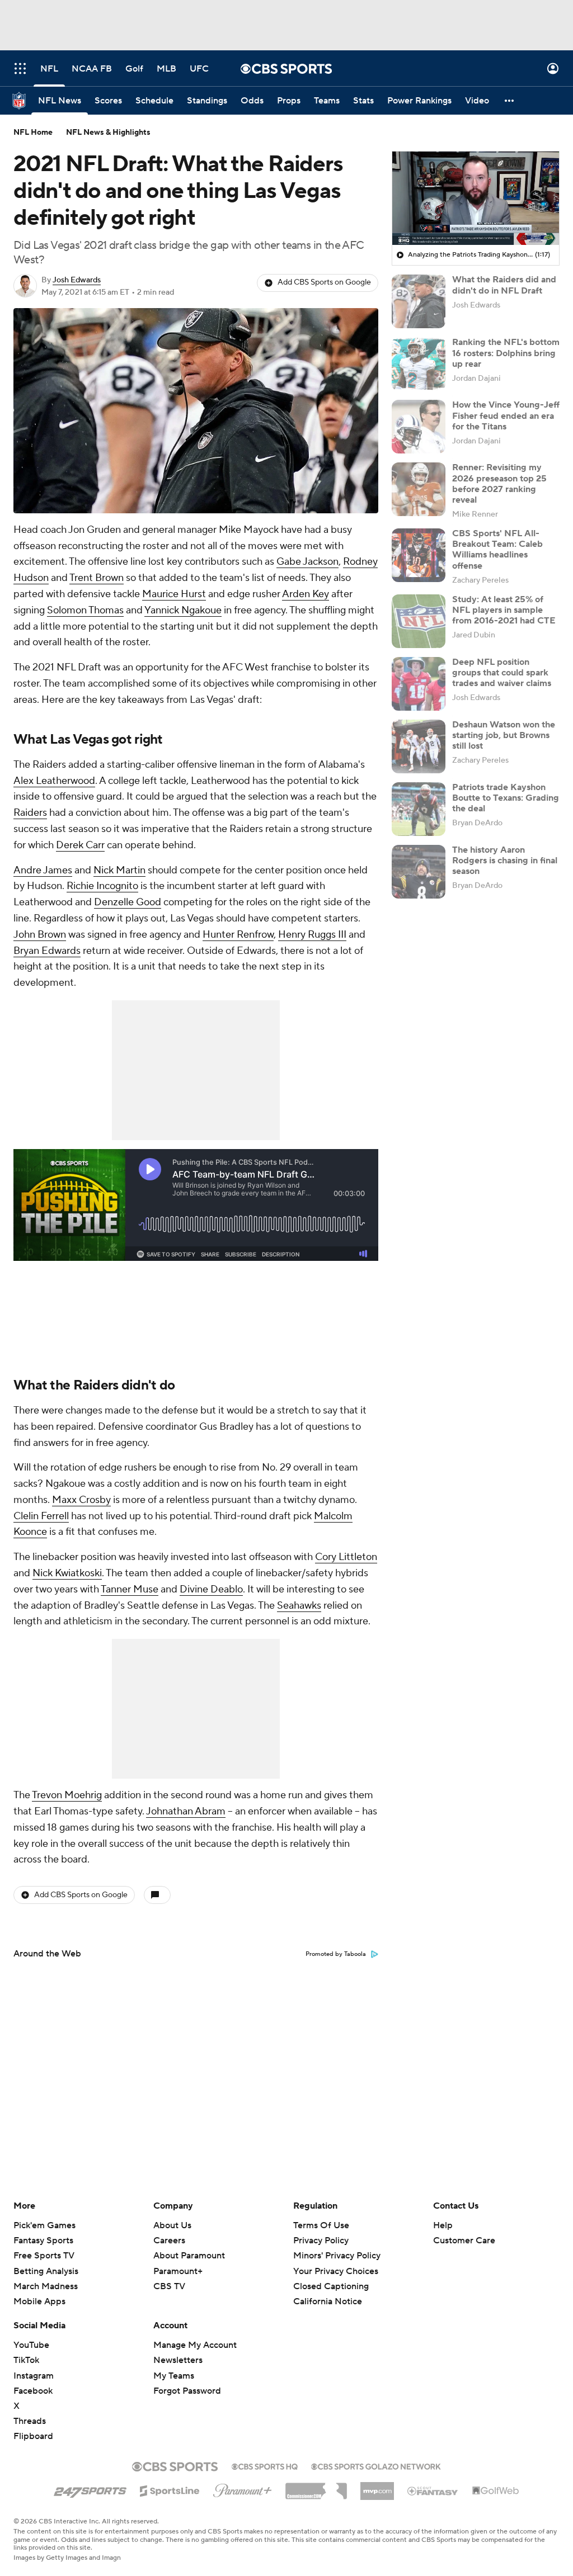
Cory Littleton (346, 1557)
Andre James (43, 870)
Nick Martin (119, 870)
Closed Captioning (331, 2276)
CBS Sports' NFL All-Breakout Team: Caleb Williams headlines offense (497, 550)
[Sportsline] (170, 2489)
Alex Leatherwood (54, 781)
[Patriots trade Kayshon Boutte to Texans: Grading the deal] (419, 809)
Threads (30, 2421)
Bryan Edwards (47, 951)
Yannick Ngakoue (183, 610)
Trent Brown (97, 578)
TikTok (26, 2360)
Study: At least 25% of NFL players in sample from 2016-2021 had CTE (504, 610)
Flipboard (33, 2436)
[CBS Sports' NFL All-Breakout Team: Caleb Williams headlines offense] (419, 555)
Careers (169, 2241)
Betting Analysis (46, 2271)
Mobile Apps (39, 2301)
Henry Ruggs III (312, 935)
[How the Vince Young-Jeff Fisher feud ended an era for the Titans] (419, 427)
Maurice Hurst (174, 594)
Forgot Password (187, 2391)
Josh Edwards (77, 280)
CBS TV (169, 2286)
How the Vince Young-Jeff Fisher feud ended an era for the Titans (506, 415)
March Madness (46, 2286)
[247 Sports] (90, 2489)
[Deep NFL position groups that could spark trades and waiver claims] (419, 684)
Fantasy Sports (43, 2241)
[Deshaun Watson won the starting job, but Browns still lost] (419, 746)
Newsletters (178, 2360)
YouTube (31, 2345)
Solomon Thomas (85, 610)
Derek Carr (80, 845)
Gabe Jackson (307, 562)
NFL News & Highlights (108, 133)
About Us (172, 2225)
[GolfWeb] (496, 2491)
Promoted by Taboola (336, 1954)
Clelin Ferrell (41, 1516)
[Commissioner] (316, 2487)
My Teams (174, 2376)
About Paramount (189, 2256)
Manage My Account (195, 2345)
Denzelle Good (128, 902)
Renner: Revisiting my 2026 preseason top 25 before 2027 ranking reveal (499, 484)
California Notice (328, 2291)
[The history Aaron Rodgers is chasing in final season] (419, 872)
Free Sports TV (44, 2256)
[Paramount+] (243, 2488)
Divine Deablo (211, 1589)
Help (443, 2225)
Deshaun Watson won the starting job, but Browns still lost (504, 735)
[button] (20, 68)
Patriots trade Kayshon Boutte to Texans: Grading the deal (506, 798)
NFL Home (33, 133)
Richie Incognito (102, 886)
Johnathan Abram (186, 1811)
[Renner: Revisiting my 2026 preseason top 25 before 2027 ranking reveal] (419, 489)
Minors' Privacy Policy (337, 2256)
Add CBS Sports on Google (324, 282)
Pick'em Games (44, 2225)
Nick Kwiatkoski (67, 1573)
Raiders (30, 813)
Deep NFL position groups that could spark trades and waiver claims (502, 673)
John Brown (40, 935)
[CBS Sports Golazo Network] (376, 2465)
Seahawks (299, 1606)
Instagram (34, 2376)
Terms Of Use (321, 2225)
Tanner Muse (130, 1589)
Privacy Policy (321, 2241)
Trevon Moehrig (67, 1795)
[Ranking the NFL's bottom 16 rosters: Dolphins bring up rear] (419, 364)
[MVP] (377, 2487)
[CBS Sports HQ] (265, 2465)
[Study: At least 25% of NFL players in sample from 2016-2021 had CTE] (419, 621)
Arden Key (306, 594)
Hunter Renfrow (238, 935)
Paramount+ (178, 2271)
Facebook (33, 2391)
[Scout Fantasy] (433, 2490)
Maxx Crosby (81, 1500)
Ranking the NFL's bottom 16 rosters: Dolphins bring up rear (506, 353)
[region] (476, 198)
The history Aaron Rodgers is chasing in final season (505, 861)
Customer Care (464, 2241)
